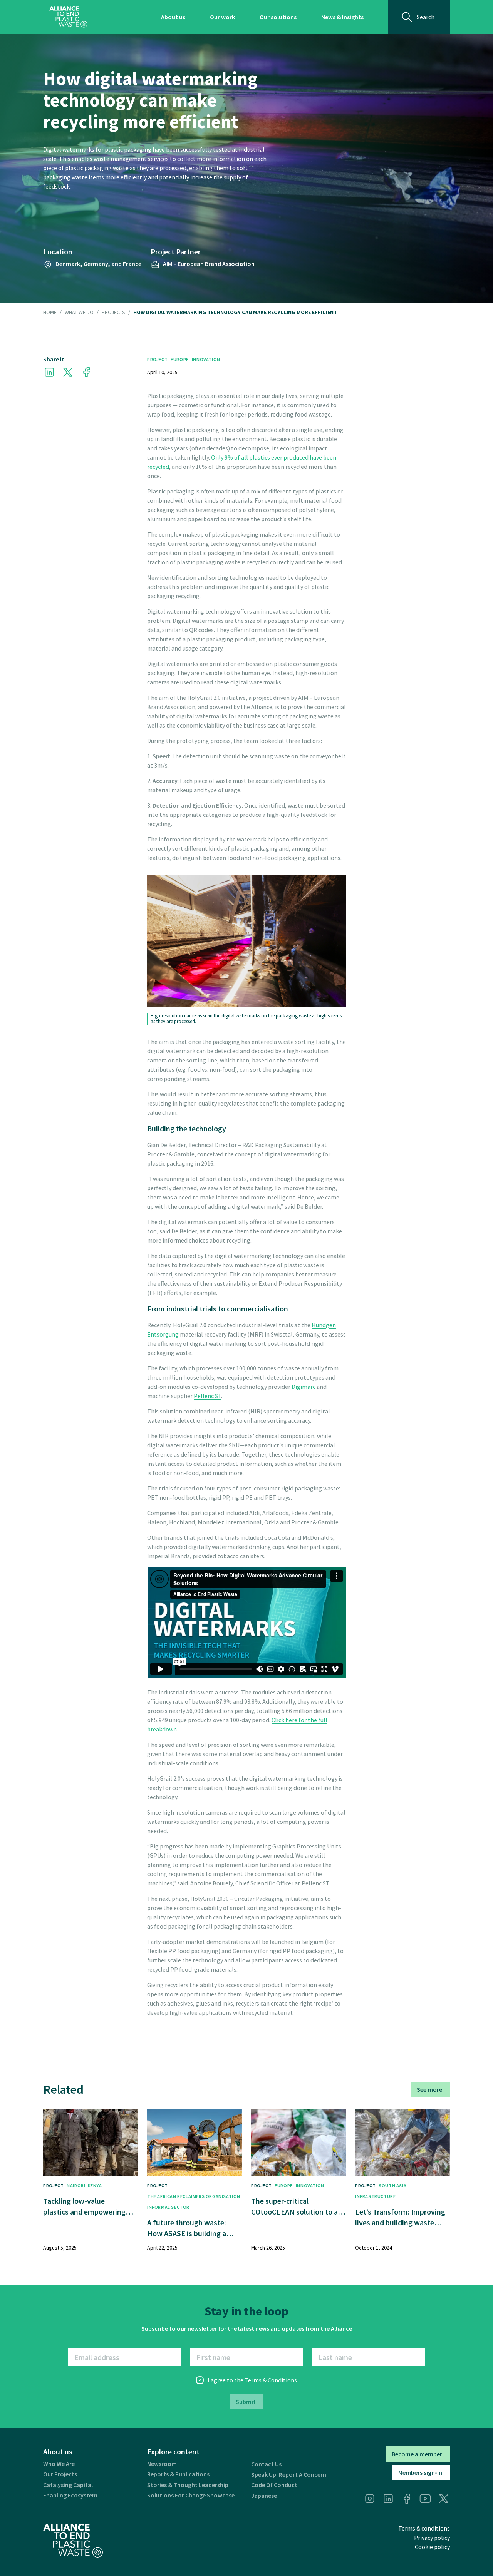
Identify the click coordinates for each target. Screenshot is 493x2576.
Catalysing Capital (68, 2485)
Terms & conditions (424, 2528)
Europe (180, 359)
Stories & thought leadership (188, 2485)
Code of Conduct (274, 2485)
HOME (50, 313)
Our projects (60, 2474)
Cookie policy (432, 2547)
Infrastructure (375, 2196)
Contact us (266, 2464)
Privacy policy (432, 2538)
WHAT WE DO (79, 313)
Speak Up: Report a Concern (289, 2475)
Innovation (206, 359)
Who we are (59, 2464)
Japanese (264, 2496)
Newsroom (162, 2464)
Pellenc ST (207, 1396)
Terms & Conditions (271, 2380)
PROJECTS (113, 313)
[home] (68, 17)
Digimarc (303, 1387)
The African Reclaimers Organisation (194, 2196)
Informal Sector (168, 2207)
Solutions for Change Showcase (191, 2495)
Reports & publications (178, 2474)
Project (157, 359)
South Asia (392, 2185)
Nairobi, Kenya (84, 2185)
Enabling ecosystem (70, 2495)
